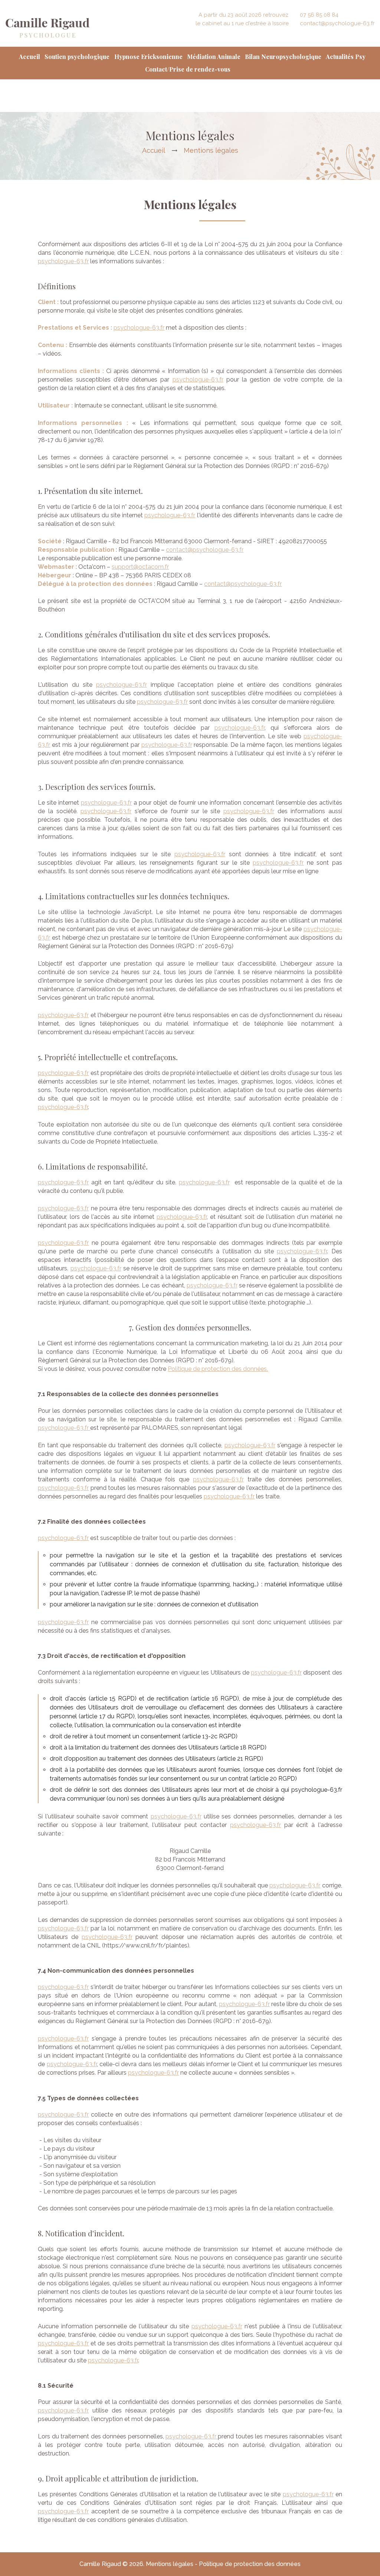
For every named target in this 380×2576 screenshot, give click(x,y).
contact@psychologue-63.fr (337, 23)
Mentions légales (170, 2564)
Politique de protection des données (250, 2564)
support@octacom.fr (140, 567)
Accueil (154, 150)
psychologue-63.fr (63, 261)
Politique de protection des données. (218, 1369)
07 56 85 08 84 (319, 15)
